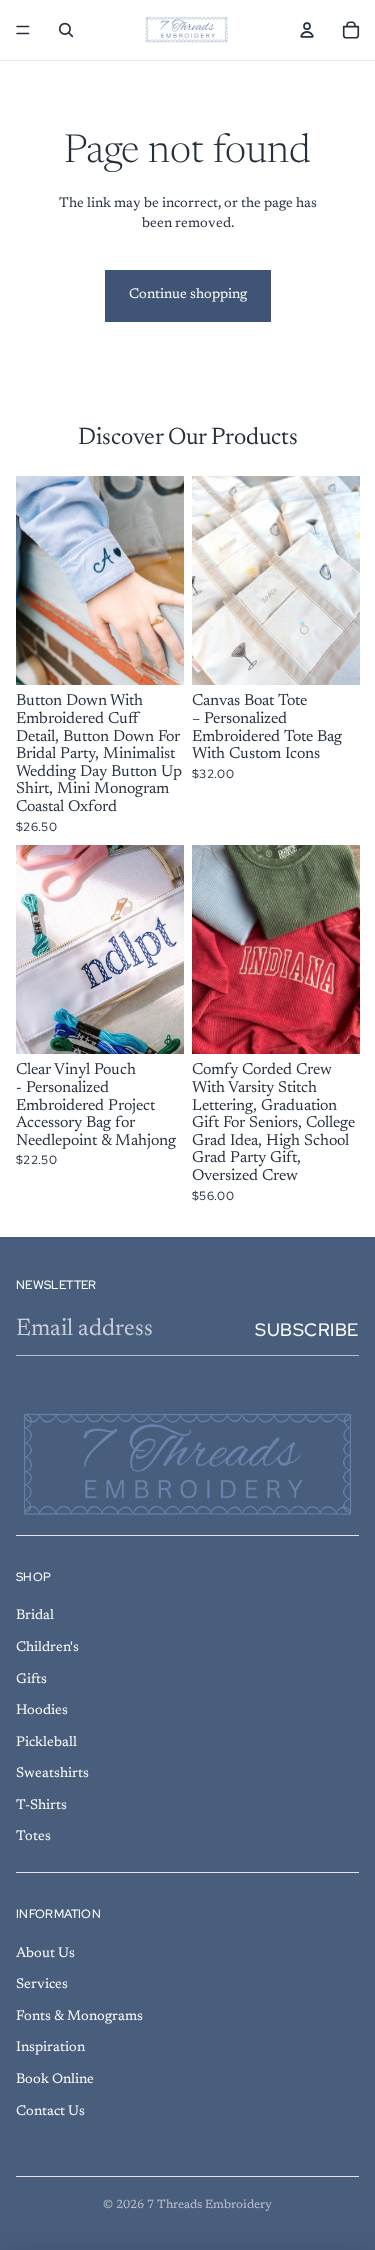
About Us (45, 1954)
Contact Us (50, 2112)
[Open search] (66, 30)
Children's (47, 1648)
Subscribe (307, 1329)
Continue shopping (188, 295)
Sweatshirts (52, 1774)
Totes (33, 1837)
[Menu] (23, 30)
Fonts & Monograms (79, 2017)
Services (42, 1985)
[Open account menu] (307, 30)
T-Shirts (41, 1806)
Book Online (55, 2080)
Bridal (35, 1616)
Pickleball (46, 1743)
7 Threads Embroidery (209, 2205)
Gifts (31, 1680)
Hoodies (42, 1711)
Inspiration (50, 2048)
